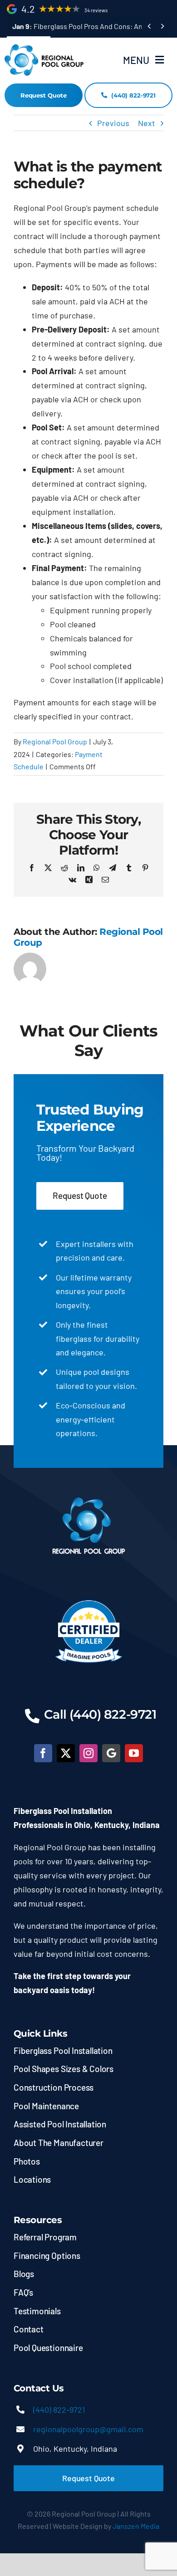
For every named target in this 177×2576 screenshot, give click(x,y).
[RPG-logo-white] (89, 1496)
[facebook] (43, 1753)
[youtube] (134, 1753)
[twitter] (66, 1753)
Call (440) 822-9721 (100, 1714)
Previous (113, 123)
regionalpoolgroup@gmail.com (88, 2429)
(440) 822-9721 (59, 2410)
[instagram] (88, 1753)
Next (147, 123)
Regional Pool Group (55, 741)
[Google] (111, 1753)
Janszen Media (136, 2526)
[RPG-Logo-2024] (44, 47)
